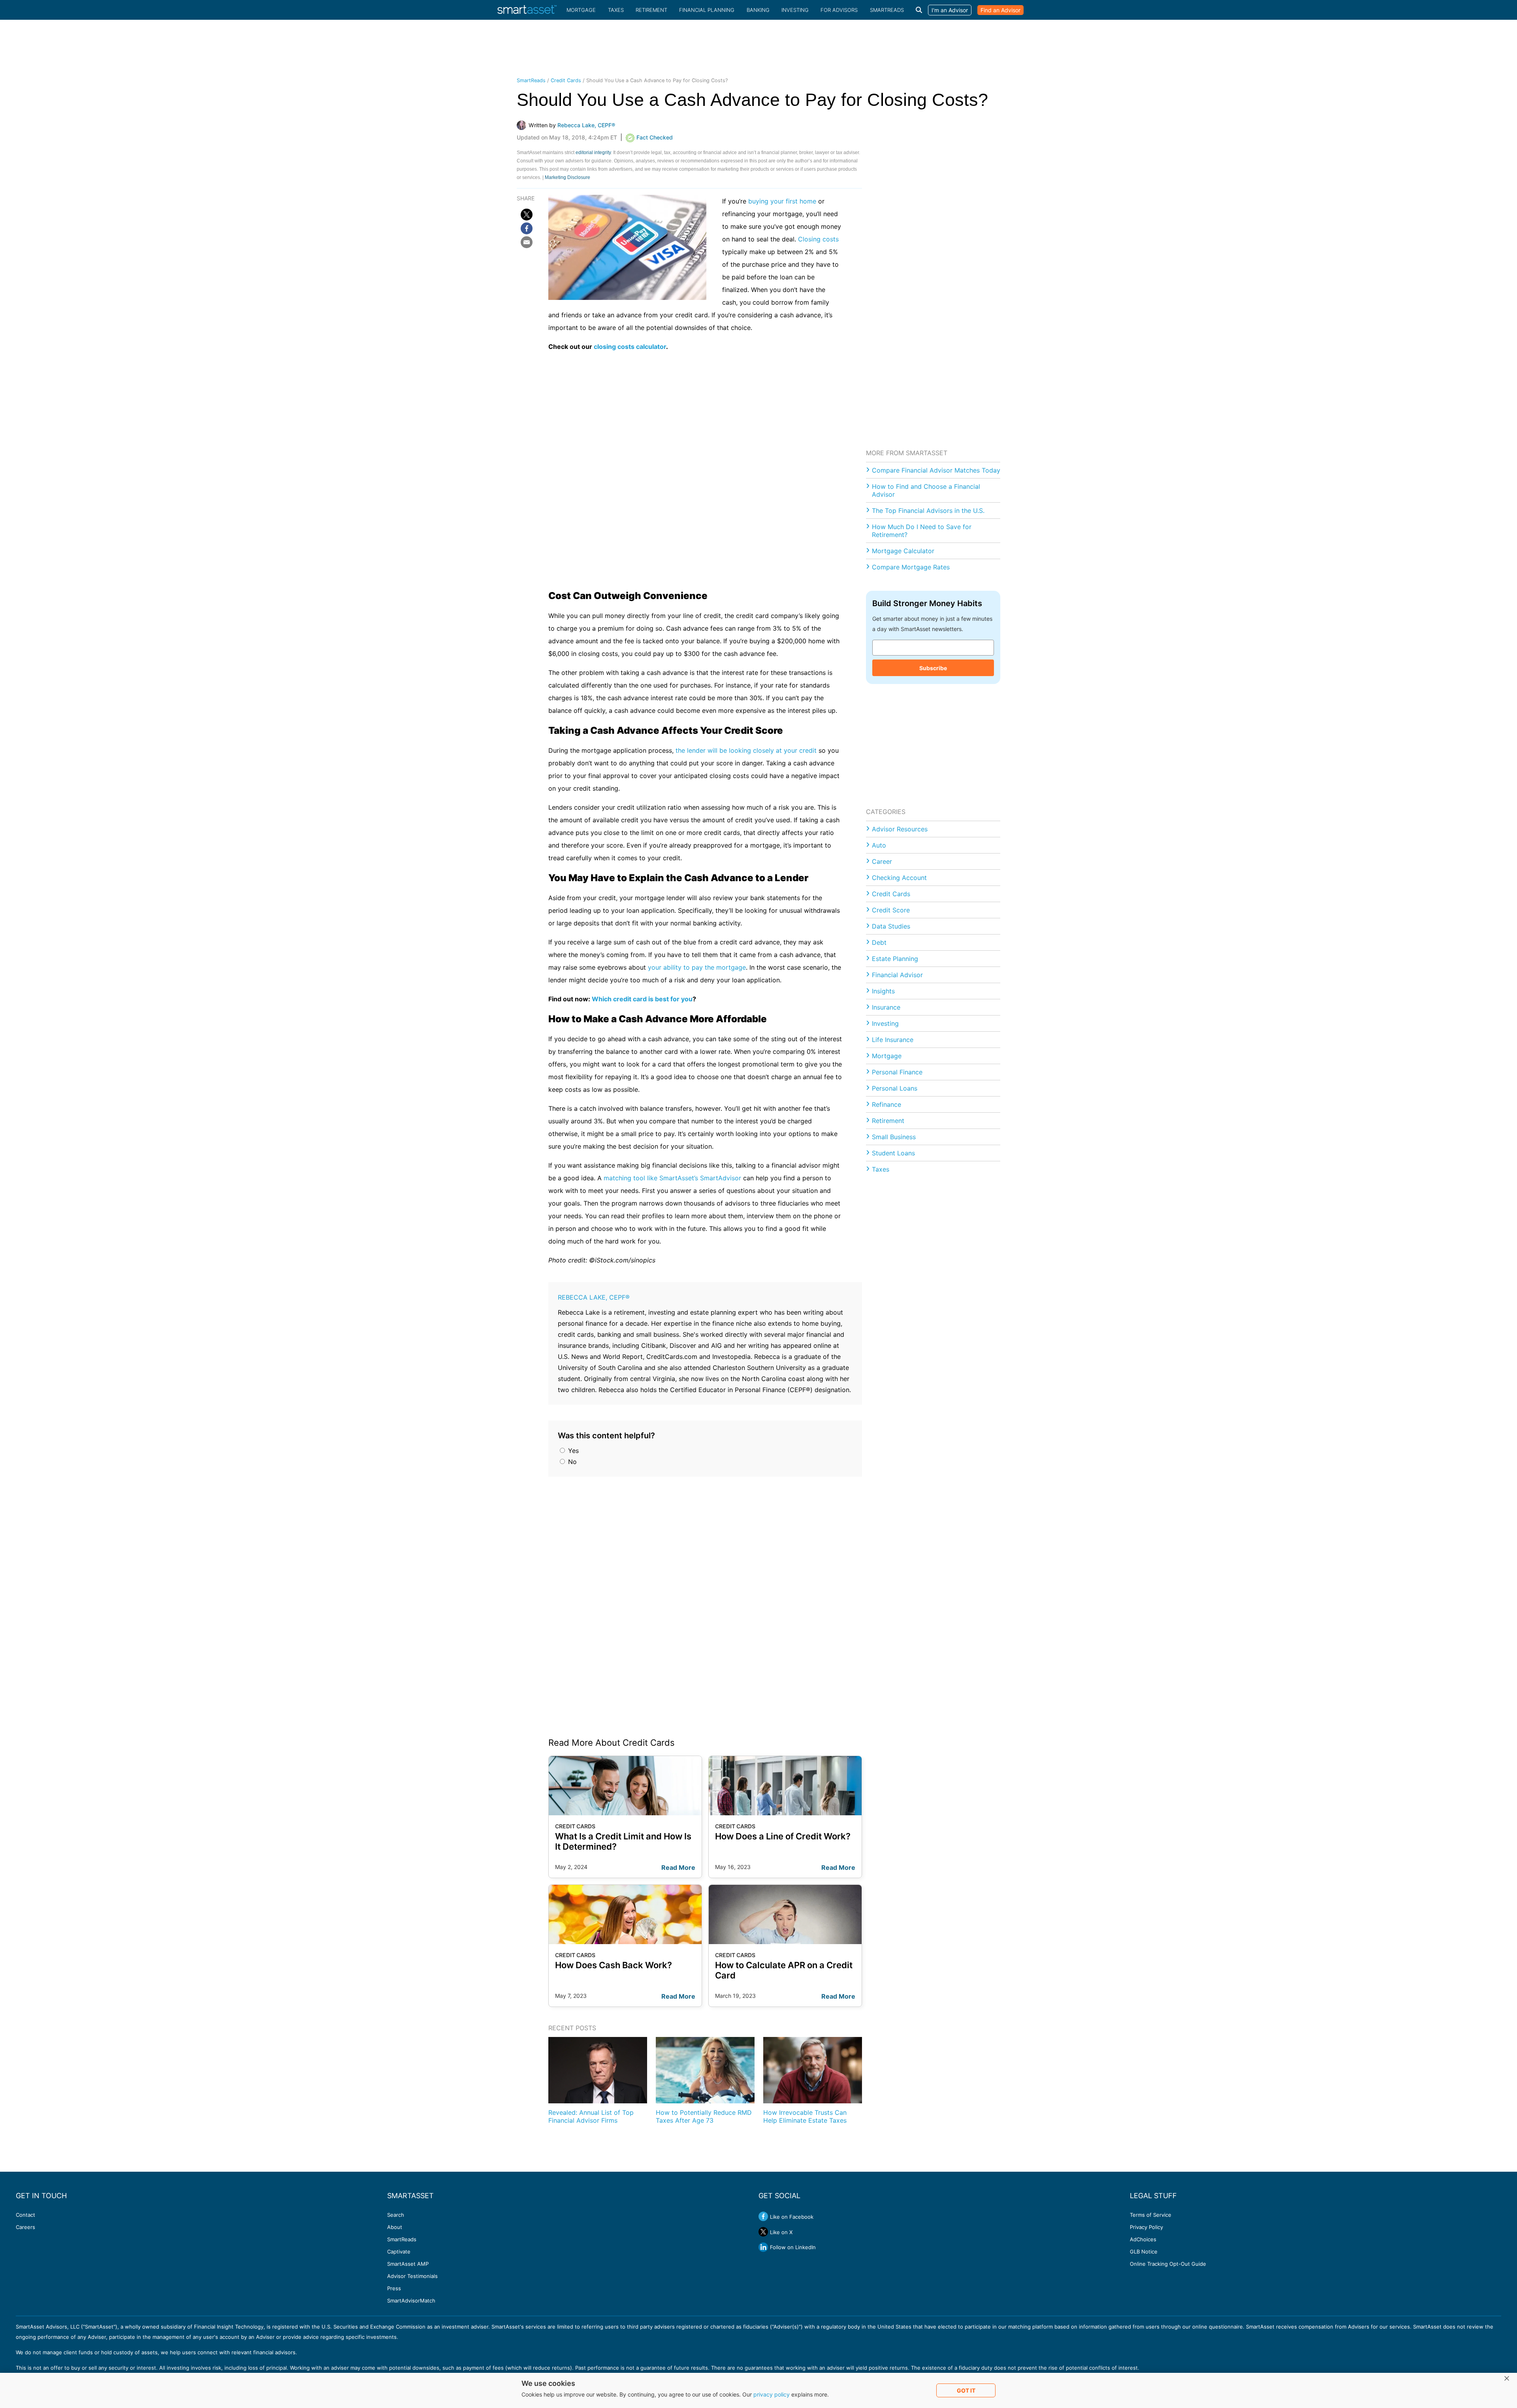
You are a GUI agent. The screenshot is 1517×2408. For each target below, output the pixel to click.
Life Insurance (893, 1040)
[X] (527, 215)
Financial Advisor (897, 975)
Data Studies (891, 926)
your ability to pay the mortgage (697, 967)
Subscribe (933, 668)
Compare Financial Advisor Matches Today (936, 470)
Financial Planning (707, 10)
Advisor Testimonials (412, 2276)
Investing (795, 10)
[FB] (527, 228)
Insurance (886, 1007)
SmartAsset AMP (408, 2264)
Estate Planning (895, 959)
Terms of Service (1151, 2215)
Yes (572, 1451)
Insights (883, 991)
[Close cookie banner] (1507, 2379)
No (571, 1462)
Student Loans (893, 1153)
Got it (966, 2390)
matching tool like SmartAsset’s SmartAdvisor (672, 1178)
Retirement (651, 10)
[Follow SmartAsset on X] (763, 2232)
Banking (758, 10)
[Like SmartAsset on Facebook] (763, 2216)
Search (396, 2215)
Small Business (894, 1137)
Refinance (886, 1104)
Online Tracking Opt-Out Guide (1168, 2264)
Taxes (616, 10)
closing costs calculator (630, 347)
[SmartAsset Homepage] (527, 10)
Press (394, 2288)
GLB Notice (1144, 2252)
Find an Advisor (1000, 10)
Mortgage (581, 10)
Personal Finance (897, 1072)
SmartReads (887, 10)
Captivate (399, 2252)
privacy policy (772, 2394)
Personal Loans (895, 1088)
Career (882, 861)
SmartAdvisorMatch (411, 2301)
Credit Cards (566, 80)
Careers (25, 2227)
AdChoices (1143, 2239)
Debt (879, 942)
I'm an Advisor (950, 10)
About (395, 2227)
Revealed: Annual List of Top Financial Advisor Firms (591, 2116)
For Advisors (839, 10)
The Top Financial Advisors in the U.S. (928, 511)
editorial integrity (593, 153)
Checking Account (899, 878)
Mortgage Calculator (903, 551)
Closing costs (818, 239)
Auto (879, 845)
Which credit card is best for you (642, 999)
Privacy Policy (1146, 2227)
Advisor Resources (900, 829)
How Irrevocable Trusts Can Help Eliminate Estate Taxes (805, 2116)
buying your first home (782, 201)
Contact (25, 2215)
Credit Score (891, 910)
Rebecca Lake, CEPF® (594, 1297)
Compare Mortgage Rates (911, 567)
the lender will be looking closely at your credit (746, 750)
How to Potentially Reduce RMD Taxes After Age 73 (704, 2116)
